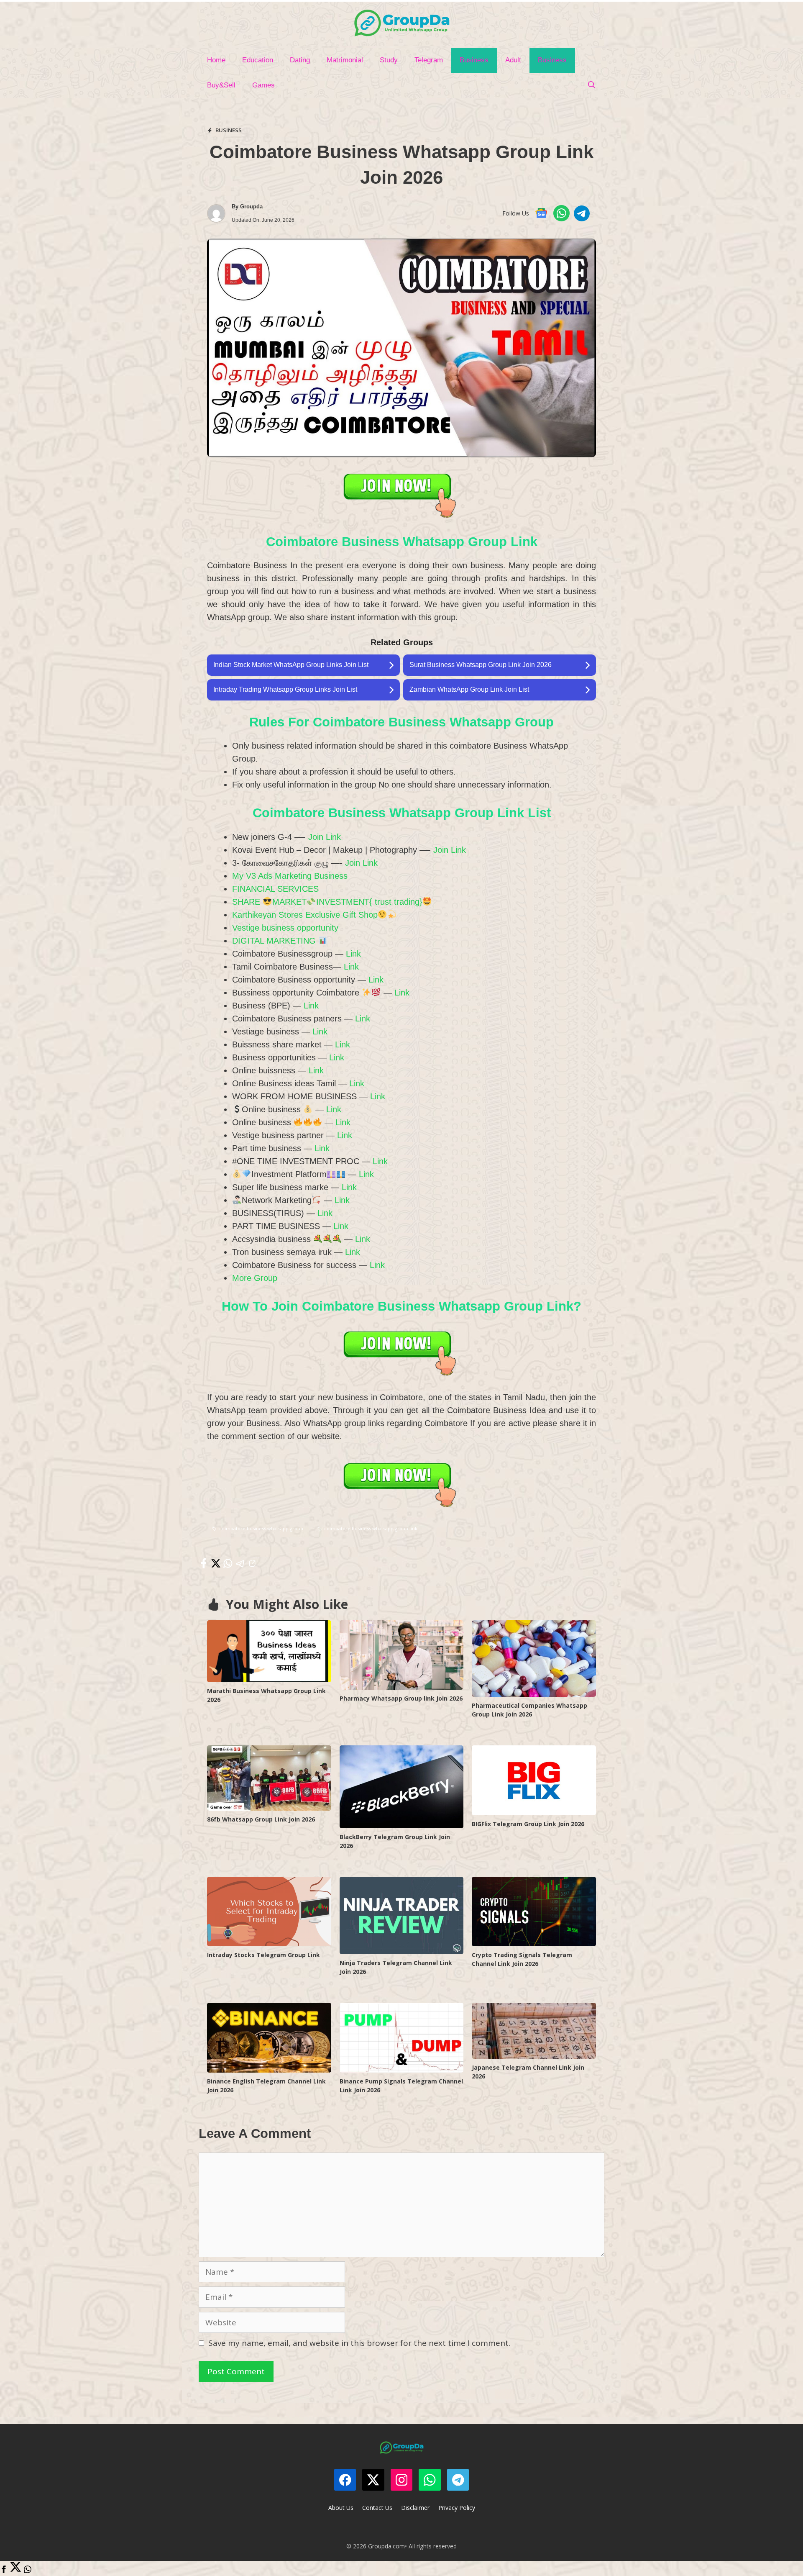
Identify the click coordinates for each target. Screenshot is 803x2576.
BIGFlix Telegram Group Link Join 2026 (528, 1824)
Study (389, 60)
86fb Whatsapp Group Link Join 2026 (261, 1819)
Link (353, 954)
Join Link (325, 837)
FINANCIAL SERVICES (275, 889)
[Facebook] (4, 2570)
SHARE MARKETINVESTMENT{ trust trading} (327, 902)
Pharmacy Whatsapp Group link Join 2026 (401, 1698)
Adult (513, 60)
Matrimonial (345, 60)
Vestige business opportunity (285, 928)
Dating (300, 60)
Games (263, 85)
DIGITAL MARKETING (275, 941)
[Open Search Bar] (591, 85)
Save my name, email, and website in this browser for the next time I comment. (359, 2343)
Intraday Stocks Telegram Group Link (263, 1955)
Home (216, 60)
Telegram (429, 60)
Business (474, 60)
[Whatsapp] (28, 2570)
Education (258, 60)
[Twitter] (16, 2570)
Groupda (251, 207)
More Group (255, 1278)
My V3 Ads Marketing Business (290, 876)
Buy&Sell (221, 85)
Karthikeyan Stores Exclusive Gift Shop (305, 915)
